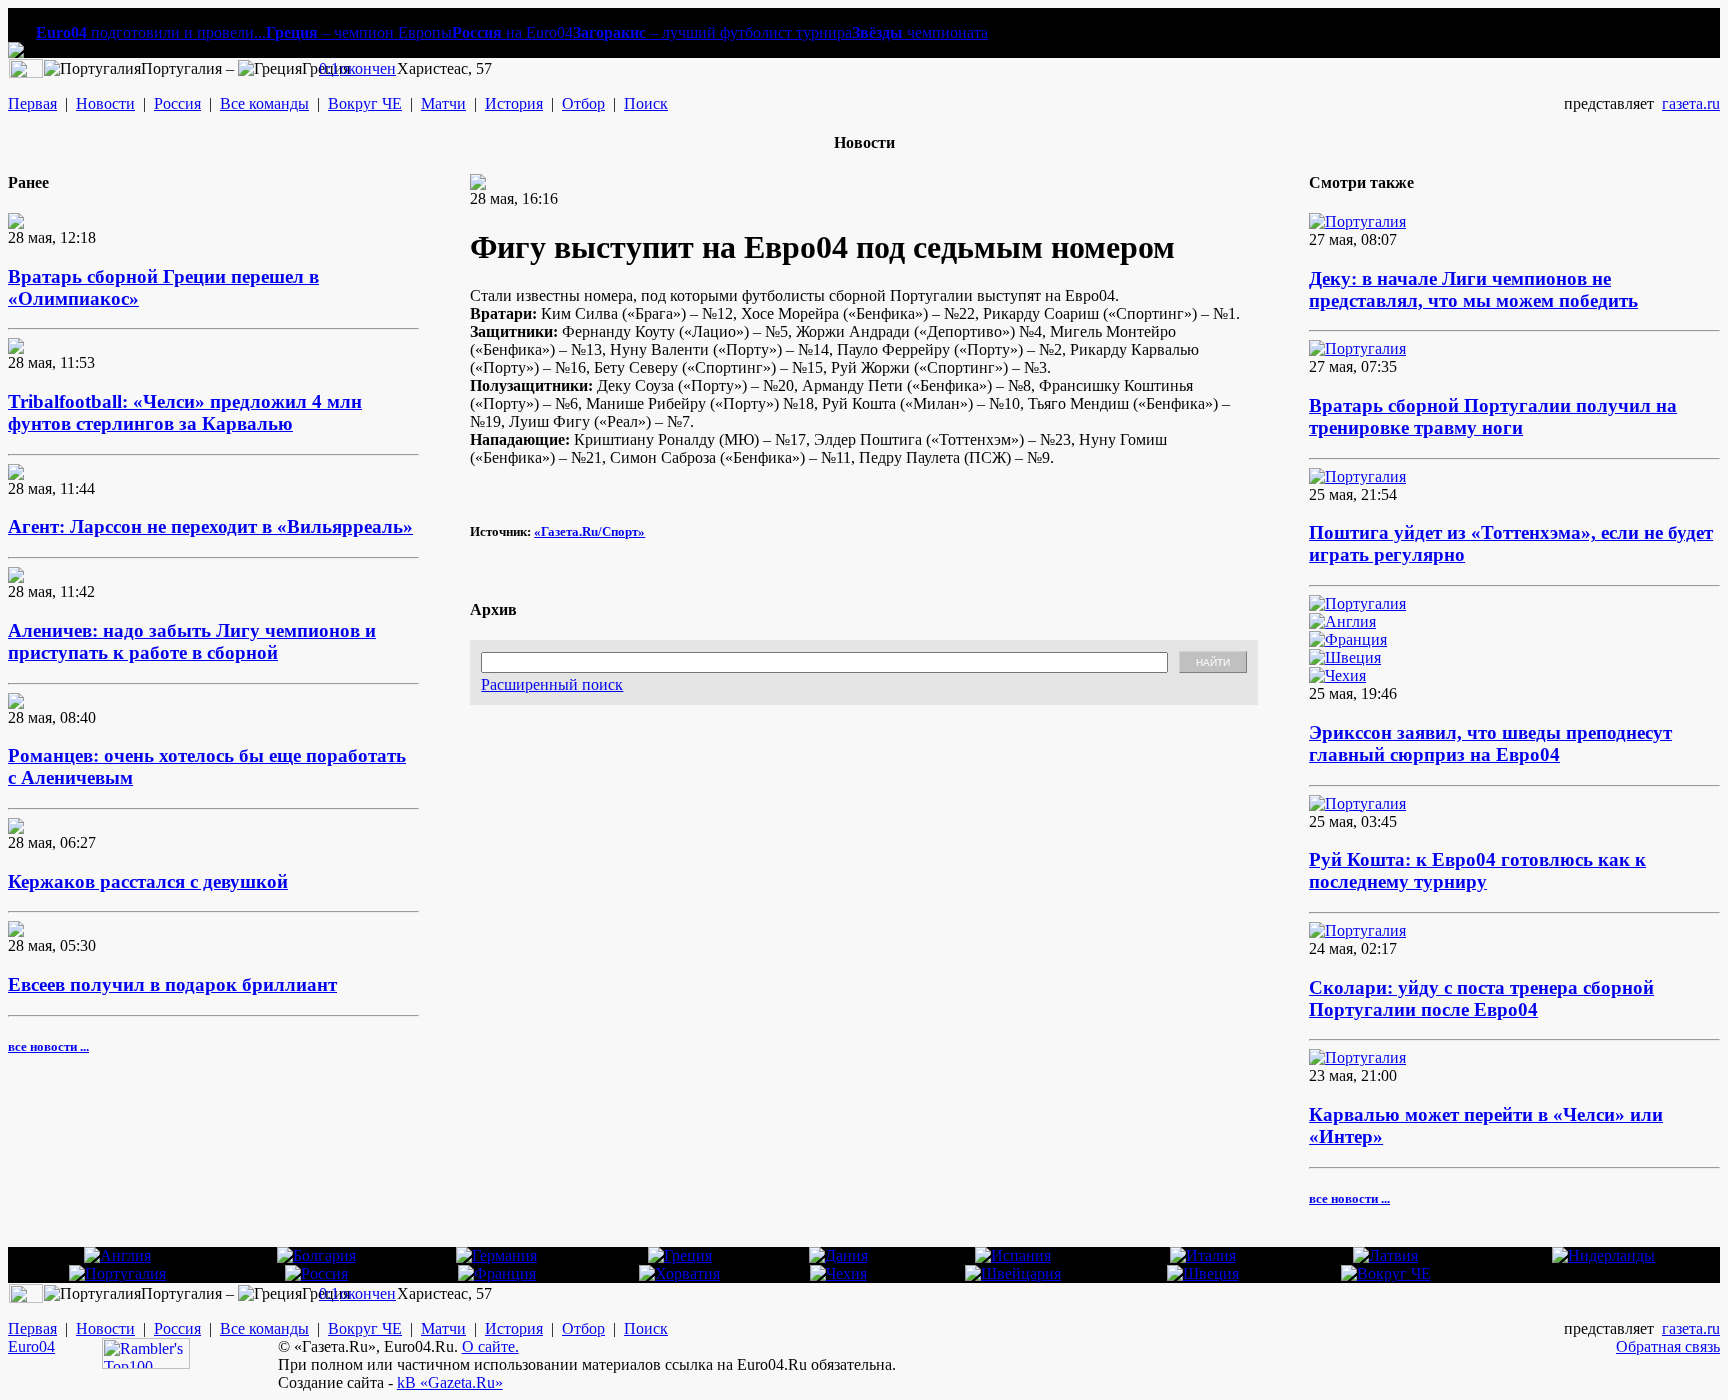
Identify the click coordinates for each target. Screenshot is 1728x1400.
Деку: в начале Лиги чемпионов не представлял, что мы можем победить (1473, 289)
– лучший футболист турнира (712, 32)
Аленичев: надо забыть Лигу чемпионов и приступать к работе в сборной (192, 641)
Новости (105, 103)
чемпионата (920, 32)
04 (47, 1346)
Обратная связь (1668, 1346)
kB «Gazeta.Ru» (450, 1382)
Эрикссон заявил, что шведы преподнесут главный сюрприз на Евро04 (1490, 743)
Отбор (583, 103)
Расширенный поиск (552, 684)
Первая (32, 103)
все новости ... (48, 1046)
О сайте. (490, 1346)
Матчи (443, 103)
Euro (23, 1346)
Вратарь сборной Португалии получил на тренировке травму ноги (1493, 416)
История (514, 103)
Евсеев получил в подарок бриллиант (172, 984)
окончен (368, 68)
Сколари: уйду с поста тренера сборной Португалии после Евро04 (1481, 998)
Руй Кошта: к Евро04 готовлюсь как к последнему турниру (1477, 870)
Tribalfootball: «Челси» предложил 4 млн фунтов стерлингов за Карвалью (185, 412)
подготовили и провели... (151, 32)
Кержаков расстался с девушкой (148, 881)
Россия (177, 103)
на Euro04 (512, 32)
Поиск (646, 103)
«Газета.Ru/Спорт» (589, 531)
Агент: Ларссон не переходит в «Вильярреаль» (210, 526)
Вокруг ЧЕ (365, 103)
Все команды (264, 103)
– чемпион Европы (359, 32)
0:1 (329, 68)
